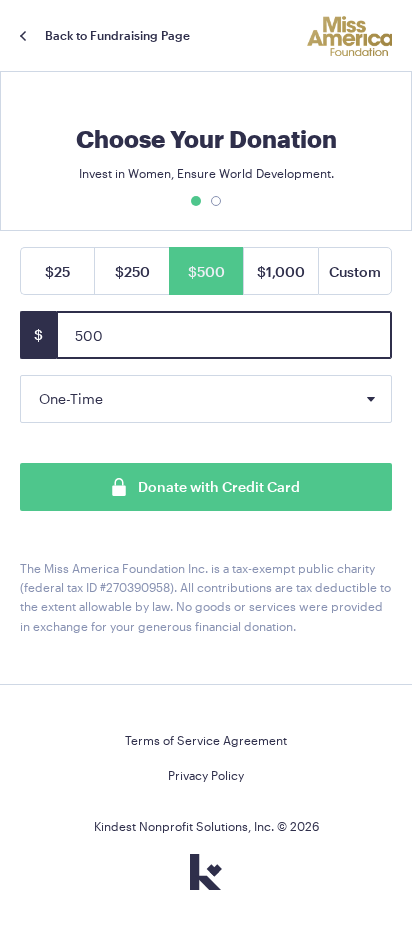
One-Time (71, 398)
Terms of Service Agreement (206, 740)
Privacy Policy (206, 775)
